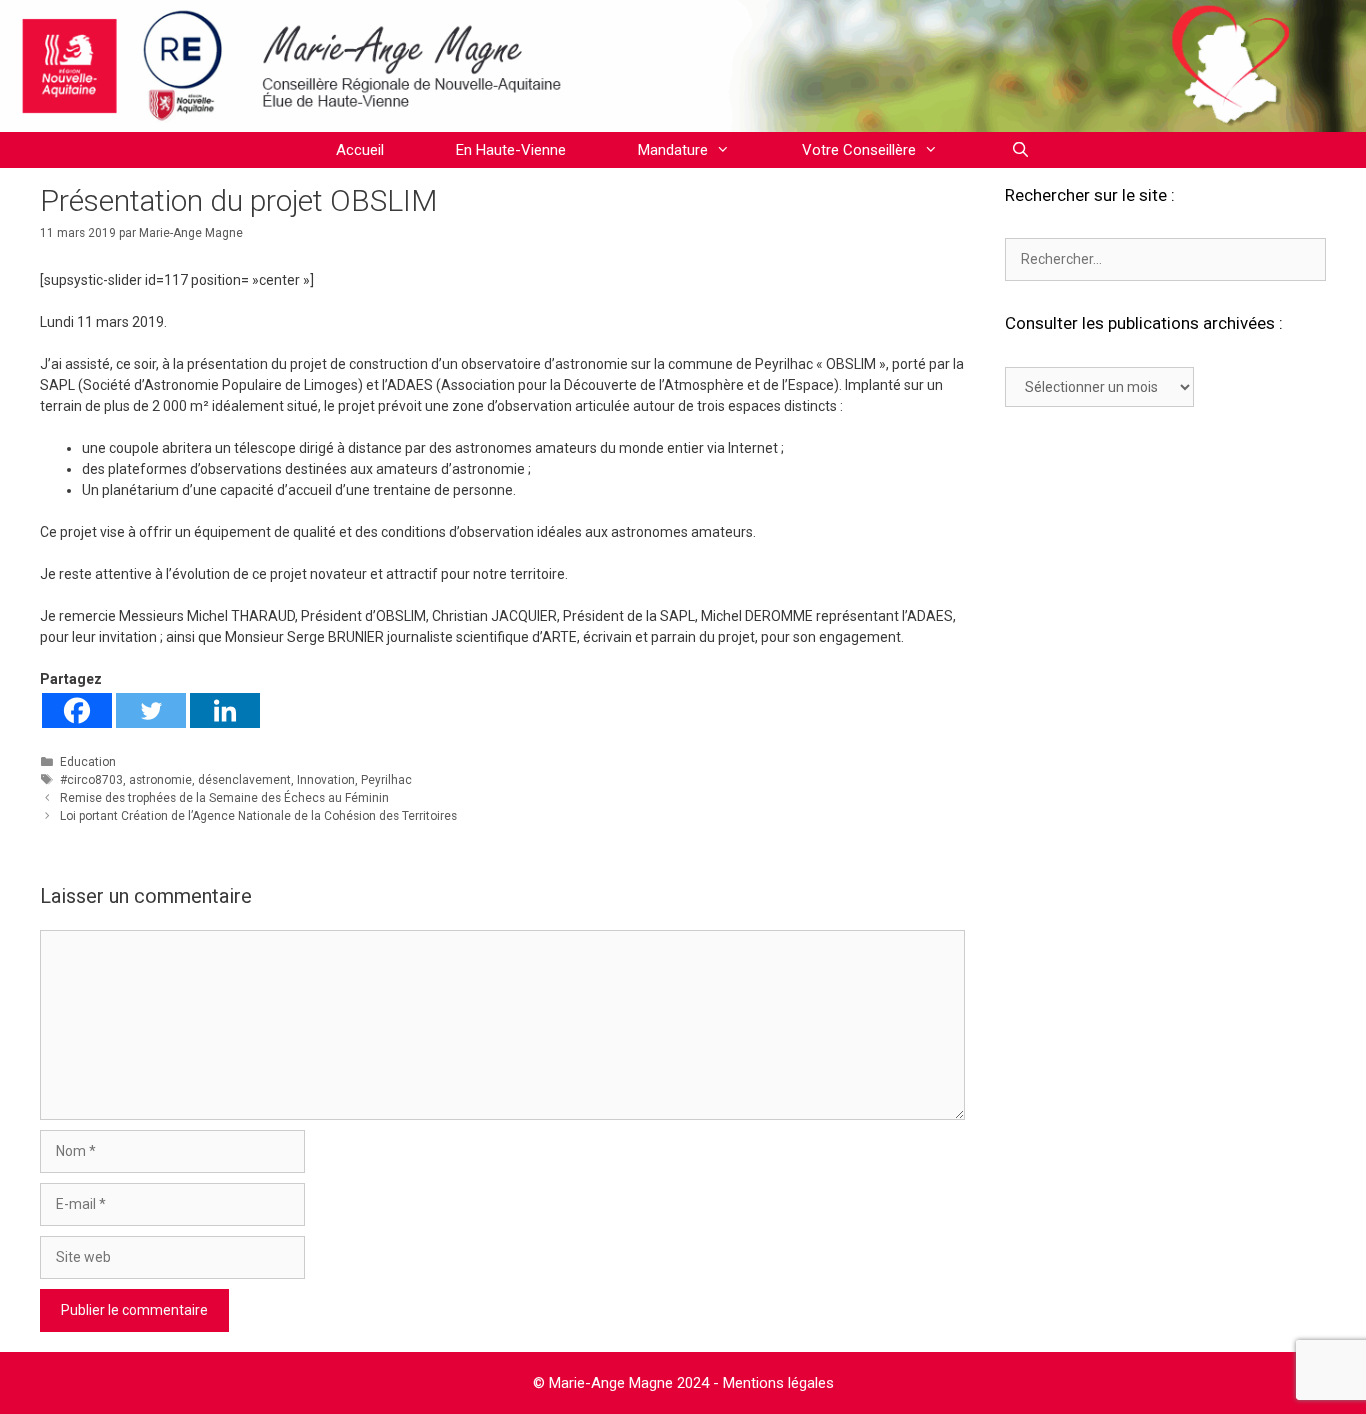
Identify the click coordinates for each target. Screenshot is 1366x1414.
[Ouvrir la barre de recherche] (1019, 150)
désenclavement (244, 780)
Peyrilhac (386, 780)
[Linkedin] (225, 710)
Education (88, 762)
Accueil (360, 150)
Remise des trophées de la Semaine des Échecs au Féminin (224, 798)
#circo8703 (91, 780)
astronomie (160, 780)
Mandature (673, 150)
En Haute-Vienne (511, 150)
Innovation (326, 780)
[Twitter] (151, 710)
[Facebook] (77, 710)
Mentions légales (778, 1383)
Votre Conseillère (859, 150)
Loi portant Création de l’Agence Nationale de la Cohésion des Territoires (258, 816)
